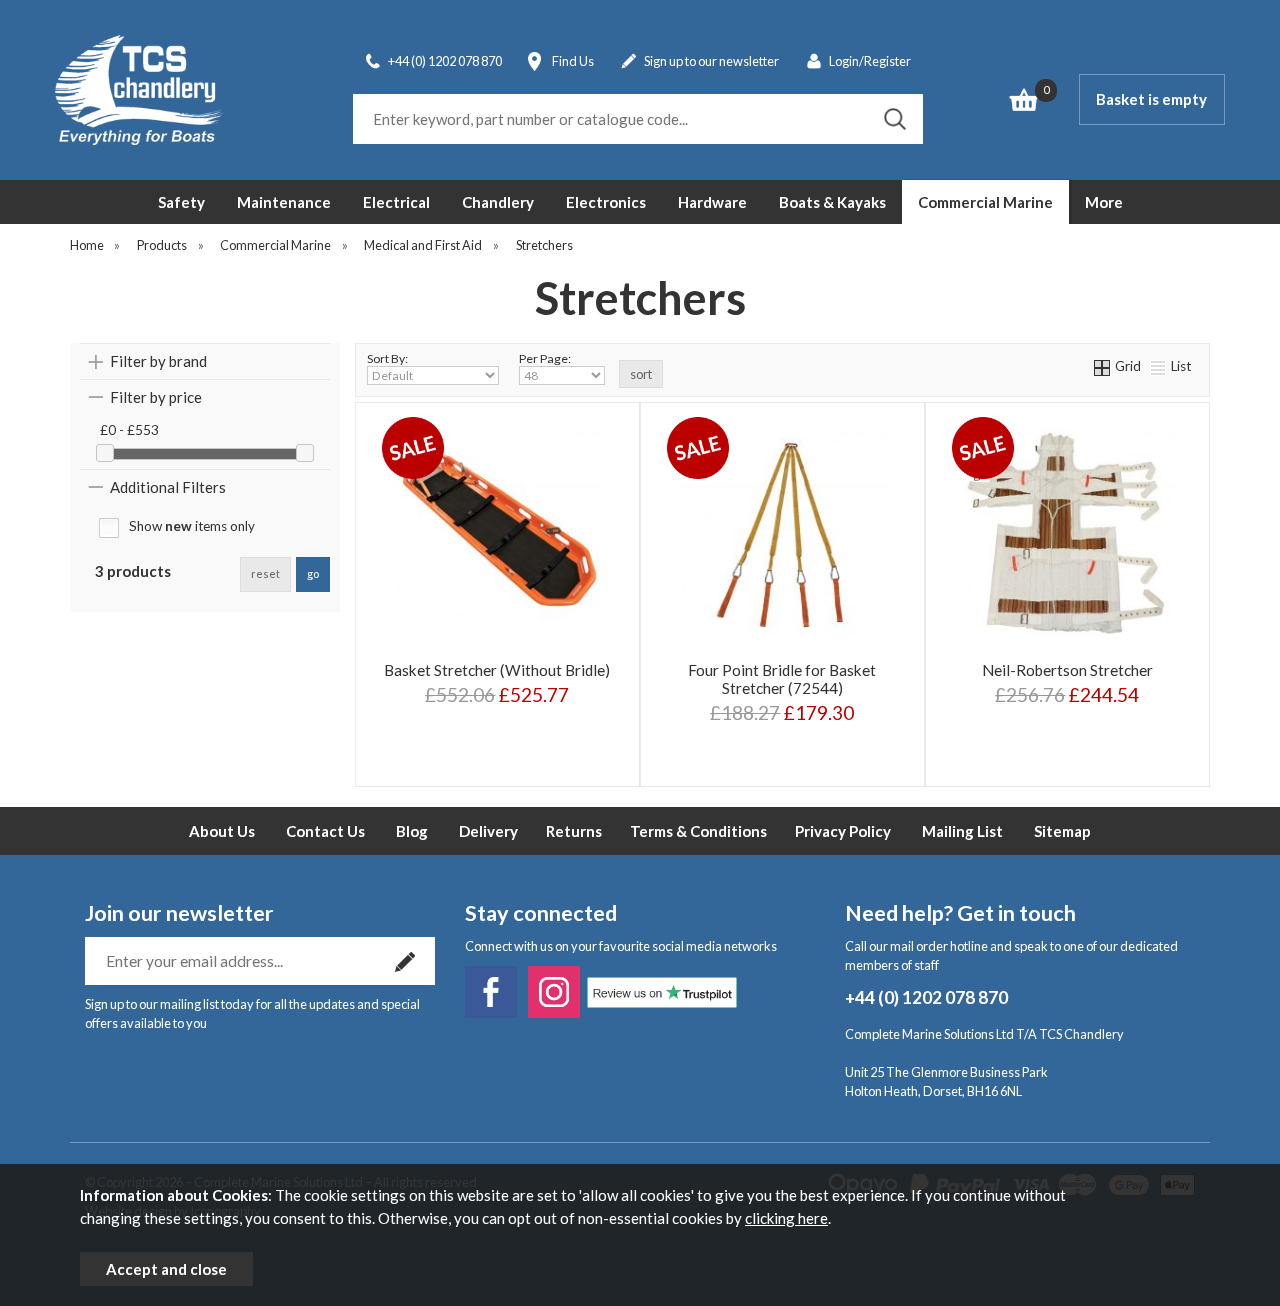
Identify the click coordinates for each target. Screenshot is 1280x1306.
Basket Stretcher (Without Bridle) (497, 670)
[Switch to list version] (1159, 366)
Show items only (192, 526)
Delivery (488, 831)
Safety (181, 202)
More (1104, 202)
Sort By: (387, 358)
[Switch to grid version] (1103, 366)
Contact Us (325, 831)
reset (265, 573)
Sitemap (1062, 831)
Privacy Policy (843, 831)
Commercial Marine (985, 202)
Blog (412, 831)
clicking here (786, 1218)
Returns (574, 831)
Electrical (396, 202)
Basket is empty (1151, 99)
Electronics (606, 202)
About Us (222, 831)
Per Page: (545, 358)
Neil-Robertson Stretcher (1067, 670)
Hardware (712, 202)
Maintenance (284, 202)
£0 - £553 (129, 430)
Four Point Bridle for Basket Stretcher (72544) (782, 679)
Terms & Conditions (698, 831)
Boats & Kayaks (832, 202)
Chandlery (498, 202)
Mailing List (962, 831)
